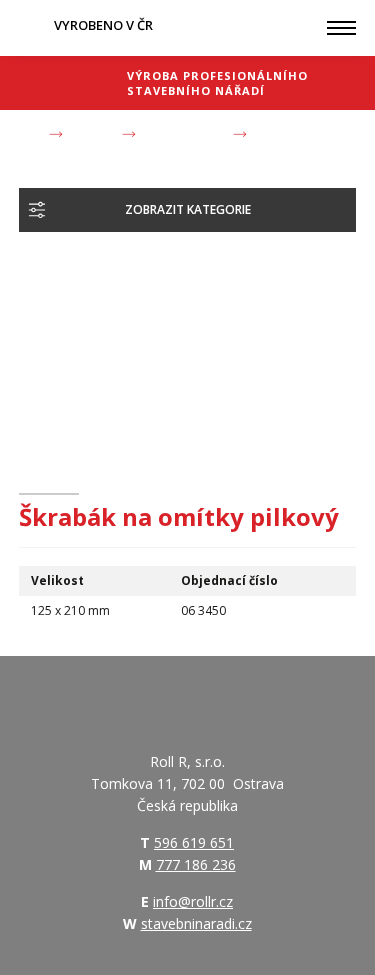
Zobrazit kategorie (188, 209)
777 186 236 (196, 864)
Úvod (31, 135)
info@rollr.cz (193, 901)
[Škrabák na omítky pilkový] (131, 350)
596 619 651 (194, 842)
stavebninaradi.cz (196, 923)
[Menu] (341, 28)
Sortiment (92, 135)
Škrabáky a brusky (184, 135)
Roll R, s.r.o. (69, 83)
